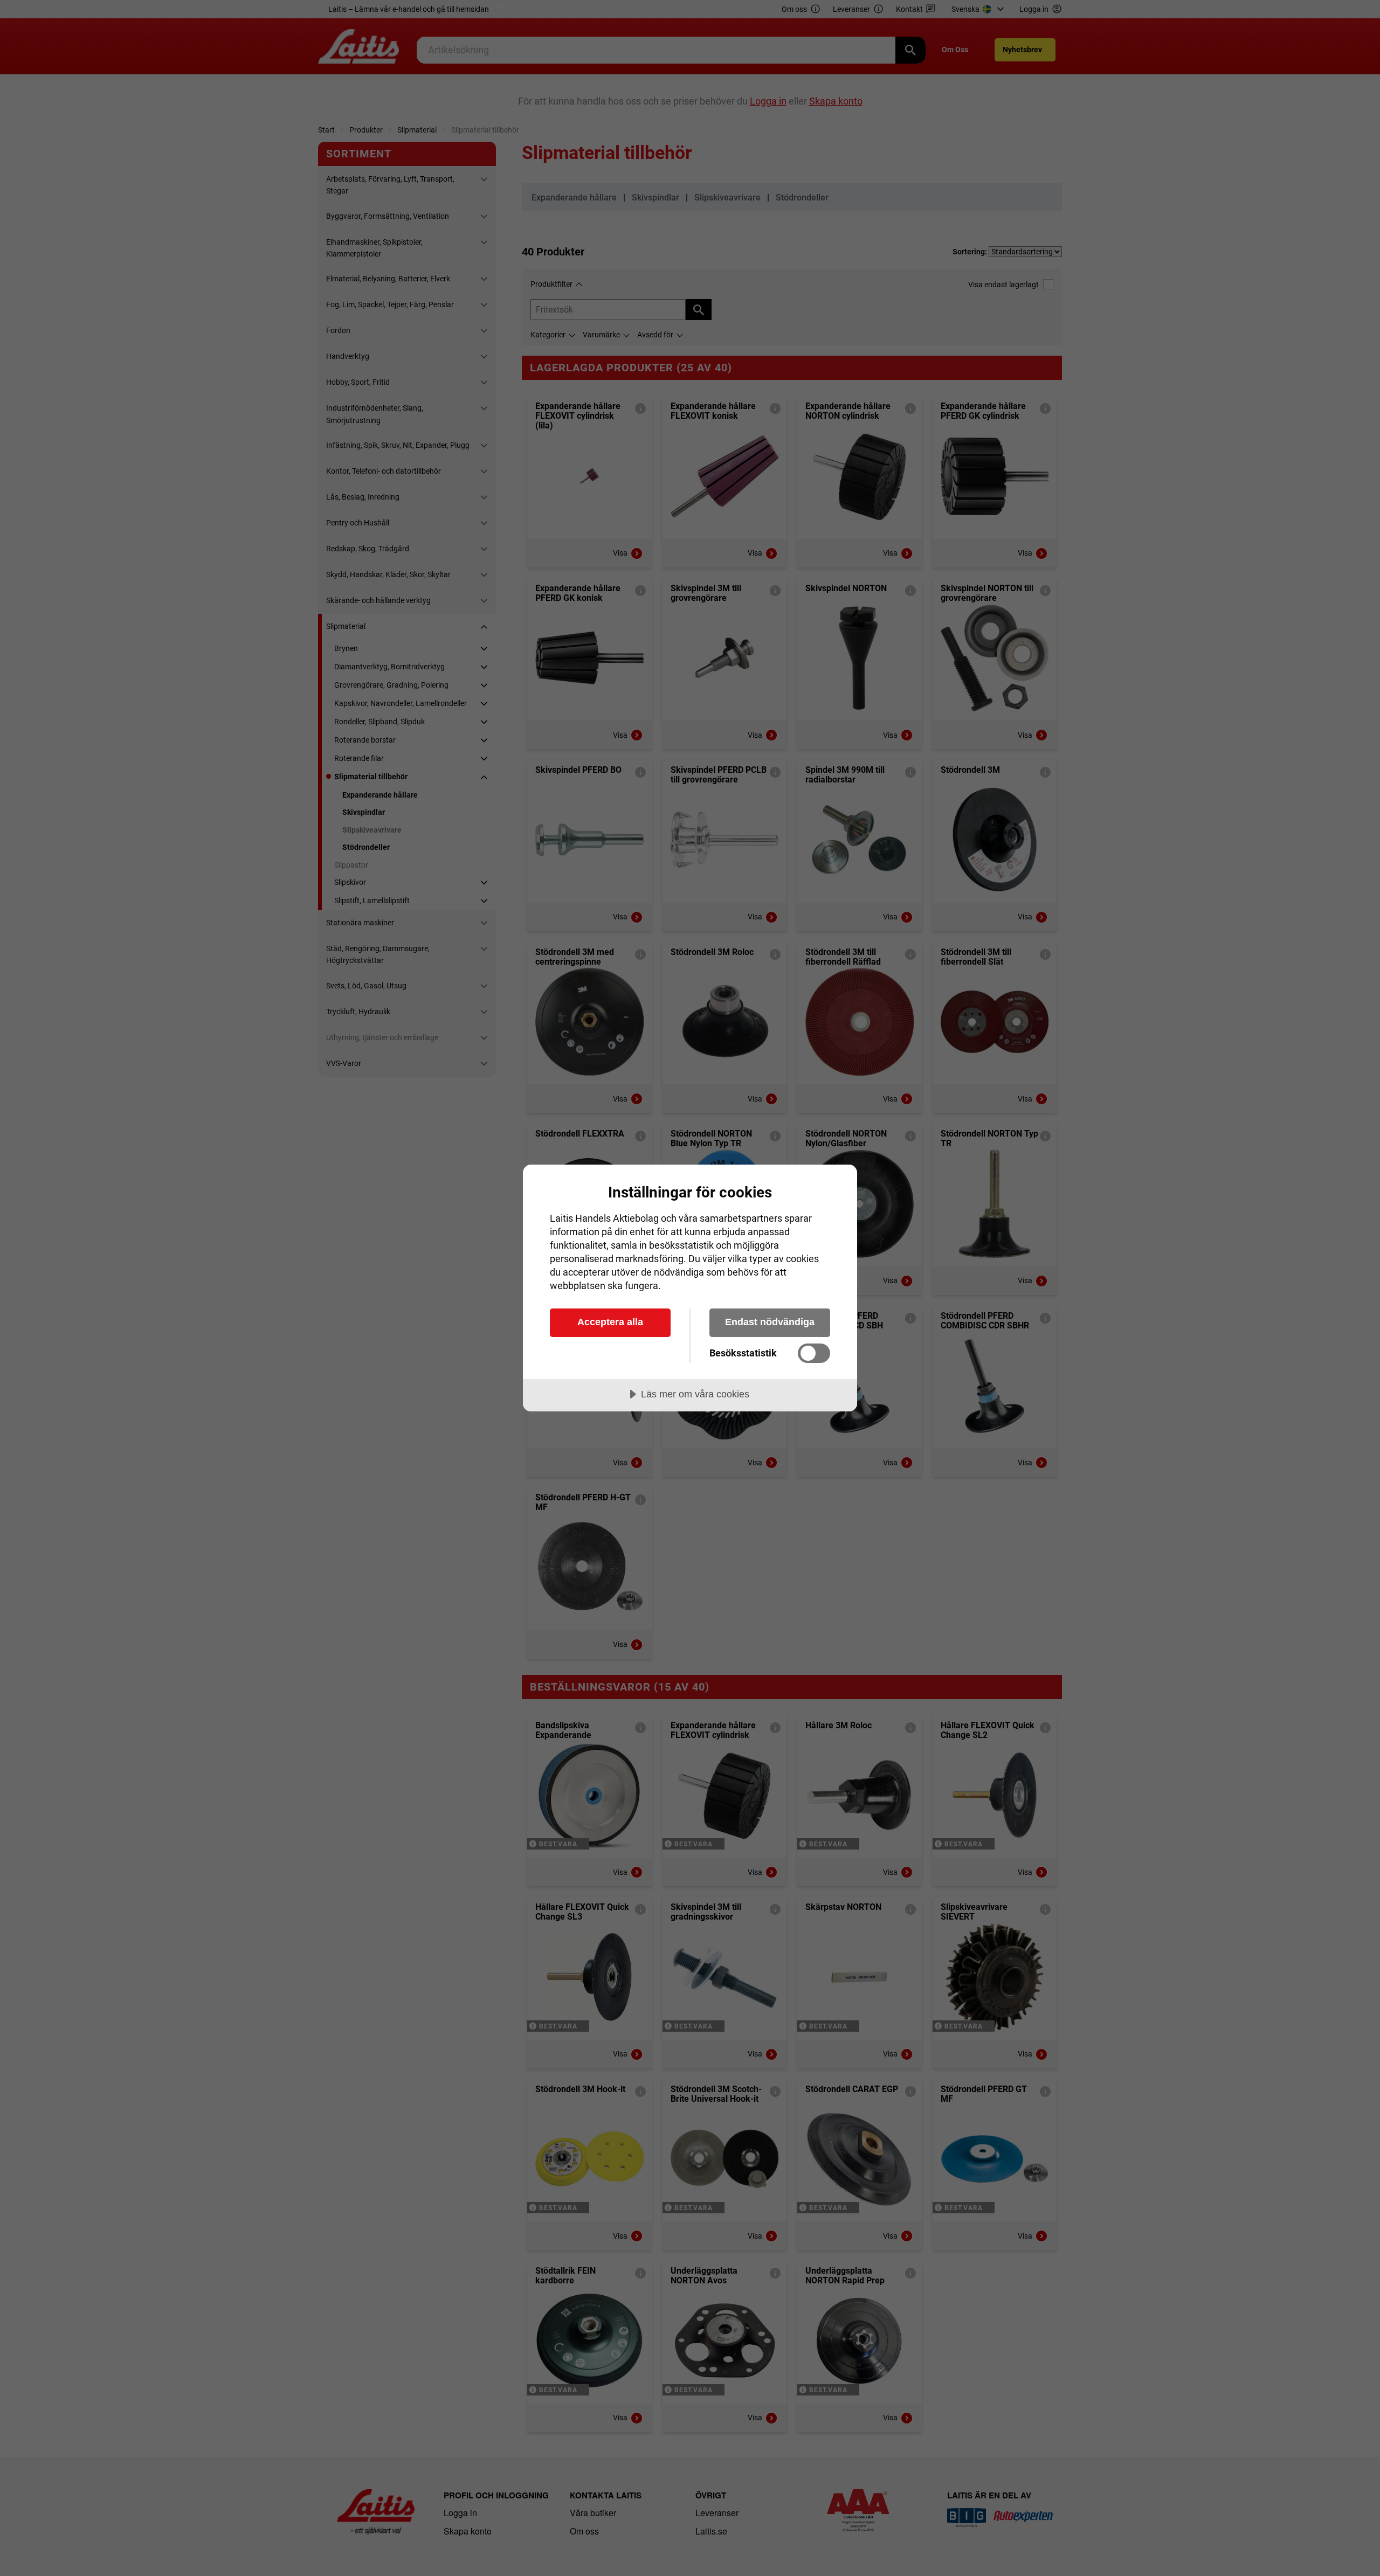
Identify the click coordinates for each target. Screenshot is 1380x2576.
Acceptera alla (610, 1322)
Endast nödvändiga (770, 1322)
